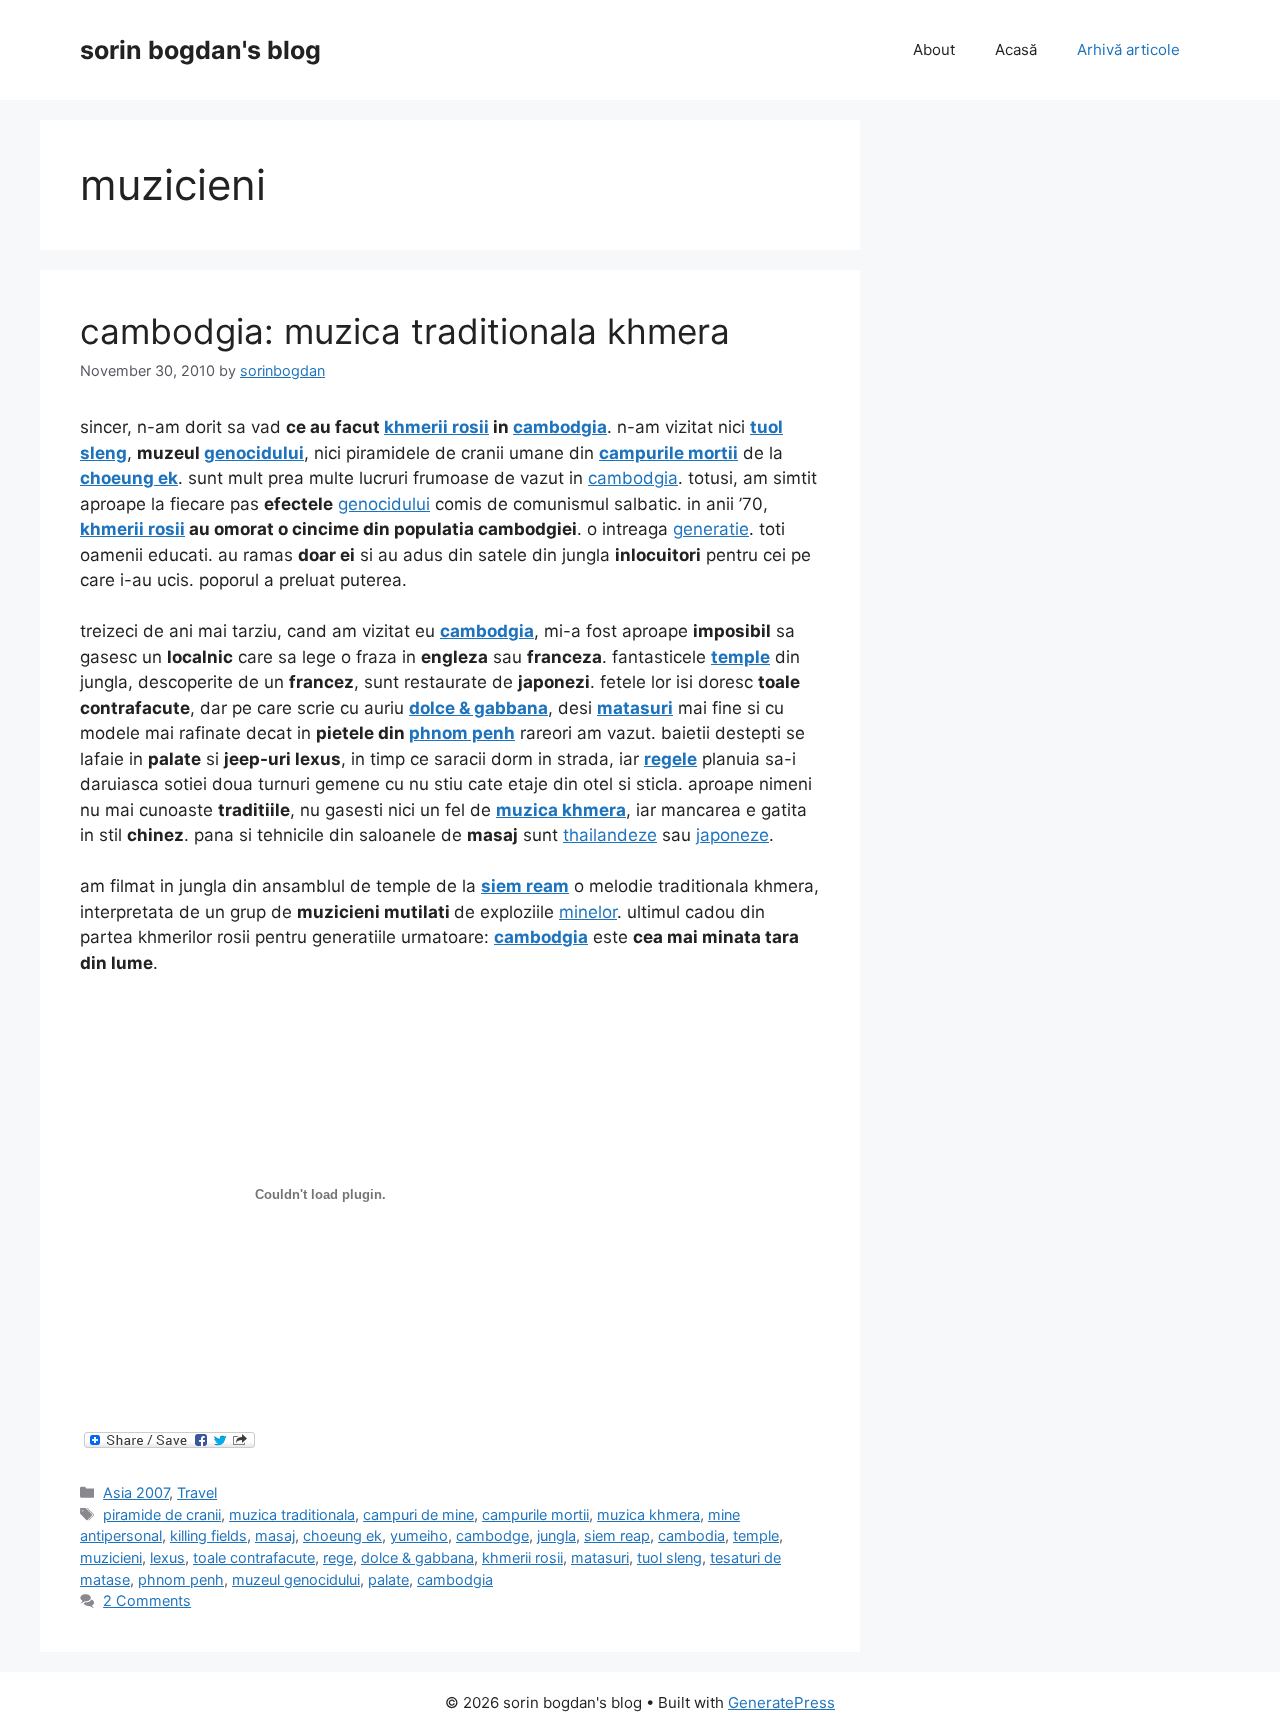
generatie (711, 529)
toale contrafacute (254, 1557)
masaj (275, 1535)
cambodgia (633, 478)
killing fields (208, 1535)
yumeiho (419, 1535)
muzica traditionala (292, 1514)
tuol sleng (669, 1557)
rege (338, 1557)
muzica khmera (648, 1514)
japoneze (732, 835)
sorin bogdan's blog (200, 50)
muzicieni (111, 1557)
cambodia (691, 1535)
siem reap (617, 1535)
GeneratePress (781, 1702)
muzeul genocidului (296, 1579)
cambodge (492, 1535)
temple (756, 1535)
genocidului (384, 504)
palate (388, 1579)
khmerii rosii (522, 1557)
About (934, 49)
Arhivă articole (1128, 49)
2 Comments (147, 1600)
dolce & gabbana (417, 1557)
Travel (197, 1492)
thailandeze (610, 835)
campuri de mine (418, 1514)
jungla (556, 1535)
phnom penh (181, 1579)
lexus (167, 1557)
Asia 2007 (136, 1492)
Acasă (1016, 49)
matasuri (600, 1557)
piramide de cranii (162, 1514)
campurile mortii (535, 1514)
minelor (588, 912)
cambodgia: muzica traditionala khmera (405, 331)
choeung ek (342, 1535)
